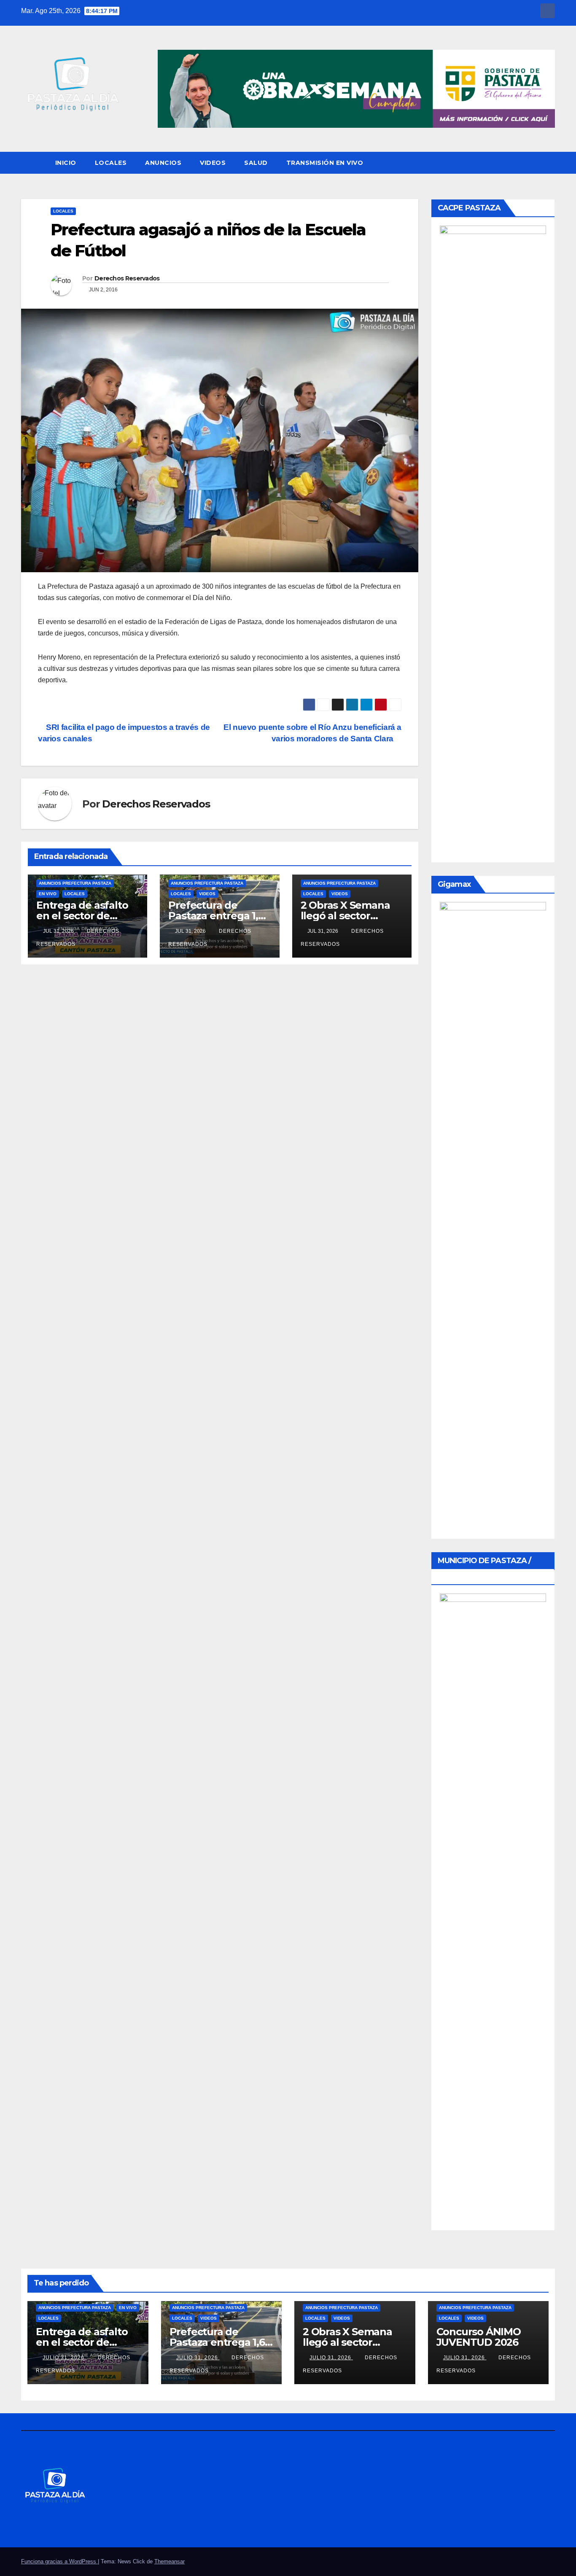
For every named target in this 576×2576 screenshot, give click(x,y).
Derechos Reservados (127, 278)
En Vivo (48, 894)
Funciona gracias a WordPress (59, 2561)
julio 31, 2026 (64, 2358)
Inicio (66, 163)
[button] (549, 163)
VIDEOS (213, 163)
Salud (256, 163)
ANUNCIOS (163, 163)
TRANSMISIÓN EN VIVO (325, 163)
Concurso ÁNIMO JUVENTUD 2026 (479, 2337)
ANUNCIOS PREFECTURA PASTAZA (75, 883)
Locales (111, 163)
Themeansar (170, 2561)
